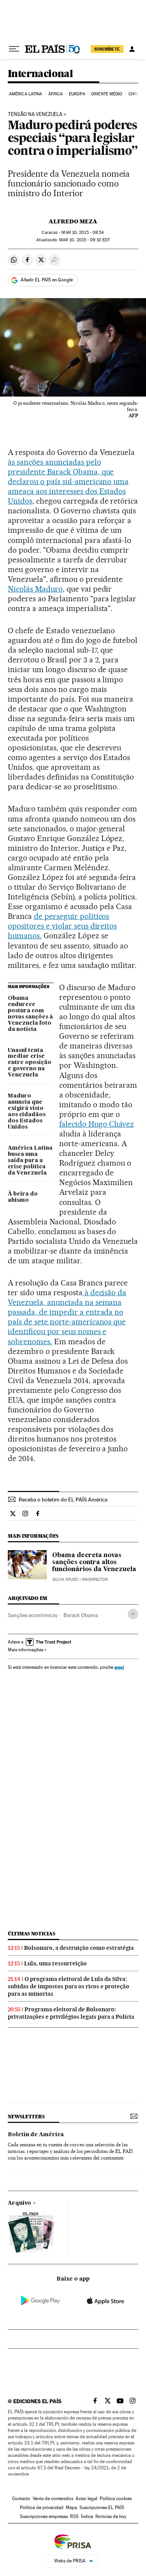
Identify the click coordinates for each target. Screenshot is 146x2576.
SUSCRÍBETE (107, 49)
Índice (87, 2516)
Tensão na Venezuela (35, 114)
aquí (119, 1667)
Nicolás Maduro (35, 589)
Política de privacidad (42, 2508)
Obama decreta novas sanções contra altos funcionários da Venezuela (94, 1563)
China (135, 94)
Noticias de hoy (111, 2516)
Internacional (40, 74)
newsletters (26, 2117)
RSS (74, 2516)
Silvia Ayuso (65, 1579)
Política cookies (116, 2499)
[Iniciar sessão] (132, 49)
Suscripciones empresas (44, 2516)
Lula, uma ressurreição (55, 1963)
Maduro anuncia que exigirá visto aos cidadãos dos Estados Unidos (27, 1112)
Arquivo (19, 2203)
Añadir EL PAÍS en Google (47, 280)
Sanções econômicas (33, 1615)
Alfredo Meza (73, 221)
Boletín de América (36, 2135)
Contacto (21, 2499)
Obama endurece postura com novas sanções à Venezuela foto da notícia (30, 1014)
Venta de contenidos (53, 2499)
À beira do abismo (23, 1197)
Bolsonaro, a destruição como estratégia (79, 1948)
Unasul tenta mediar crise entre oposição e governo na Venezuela (30, 1063)
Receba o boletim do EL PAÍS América (63, 1500)
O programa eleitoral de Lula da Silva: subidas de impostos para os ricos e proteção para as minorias (69, 1986)
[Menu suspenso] (14, 49)
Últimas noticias (32, 1934)
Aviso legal (86, 2499)
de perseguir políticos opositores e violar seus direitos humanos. (62, 926)
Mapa (71, 2508)
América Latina (26, 94)
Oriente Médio (107, 94)
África (56, 94)
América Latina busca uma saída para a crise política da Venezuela (30, 1161)
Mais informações (26, 1650)
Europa (77, 94)
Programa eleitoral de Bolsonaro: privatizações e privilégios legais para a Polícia (71, 2013)
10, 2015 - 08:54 (83, 233)
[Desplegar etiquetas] (133, 1614)
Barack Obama (81, 1615)
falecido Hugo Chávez (97, 1124)
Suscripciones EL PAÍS (102, 2508)
